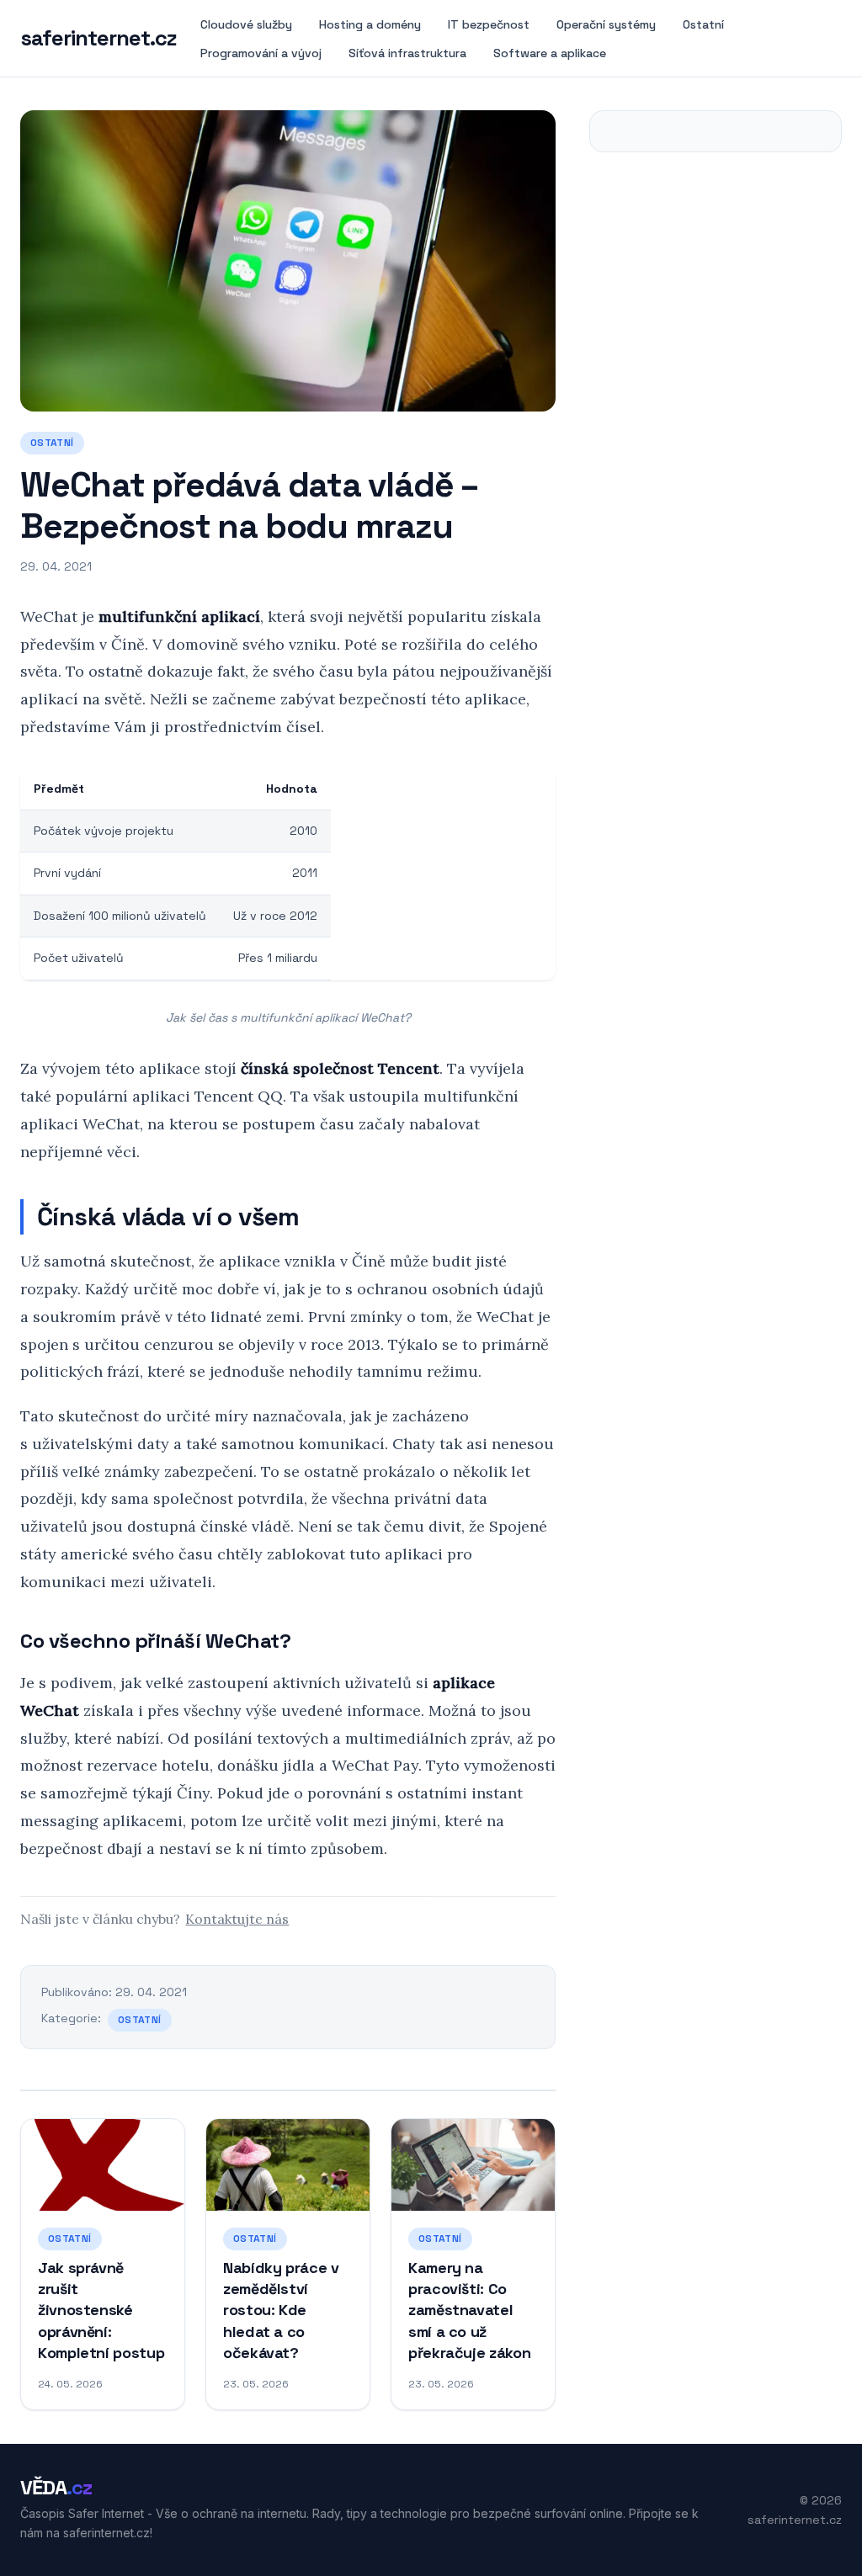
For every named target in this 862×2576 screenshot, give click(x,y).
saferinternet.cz (98, 39)
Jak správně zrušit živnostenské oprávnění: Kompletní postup (101, 2310)
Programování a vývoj (261, 53)
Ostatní (703, 24)
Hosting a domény (370, 24)
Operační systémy (606, 24)
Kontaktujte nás (237, 1919)
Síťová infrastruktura (407, 53)
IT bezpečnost (489, 24)
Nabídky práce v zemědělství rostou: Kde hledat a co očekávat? (281, 2310)
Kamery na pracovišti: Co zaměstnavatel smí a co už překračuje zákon (469, 2310)
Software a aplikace (550, 53)
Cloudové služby (246, 24)
